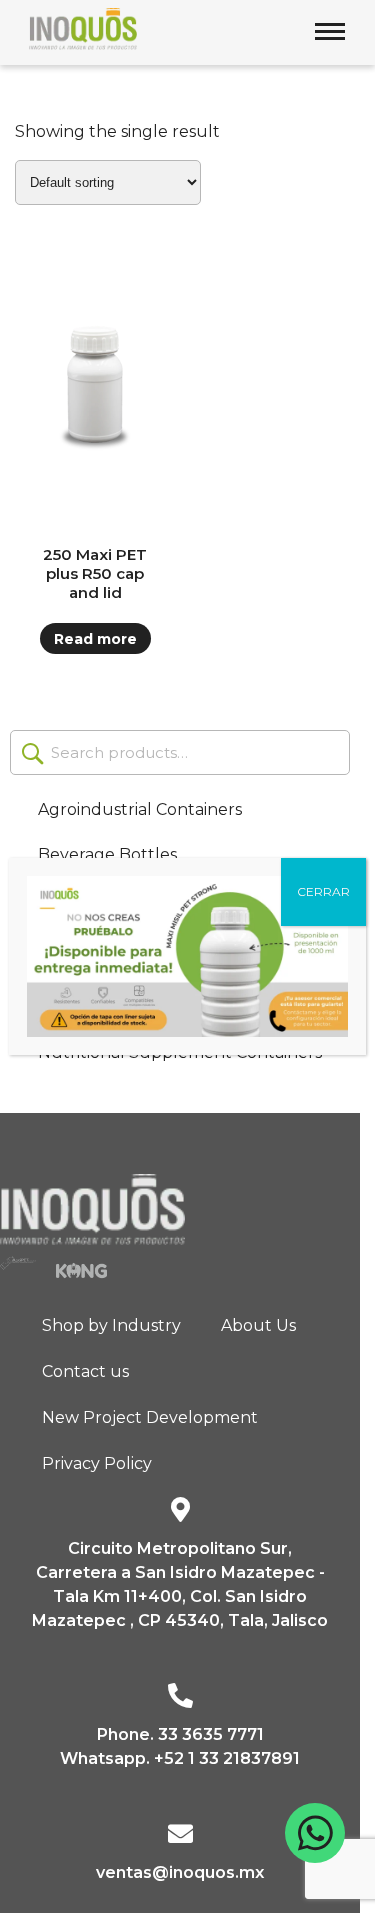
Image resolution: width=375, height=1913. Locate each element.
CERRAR (323, 891)
